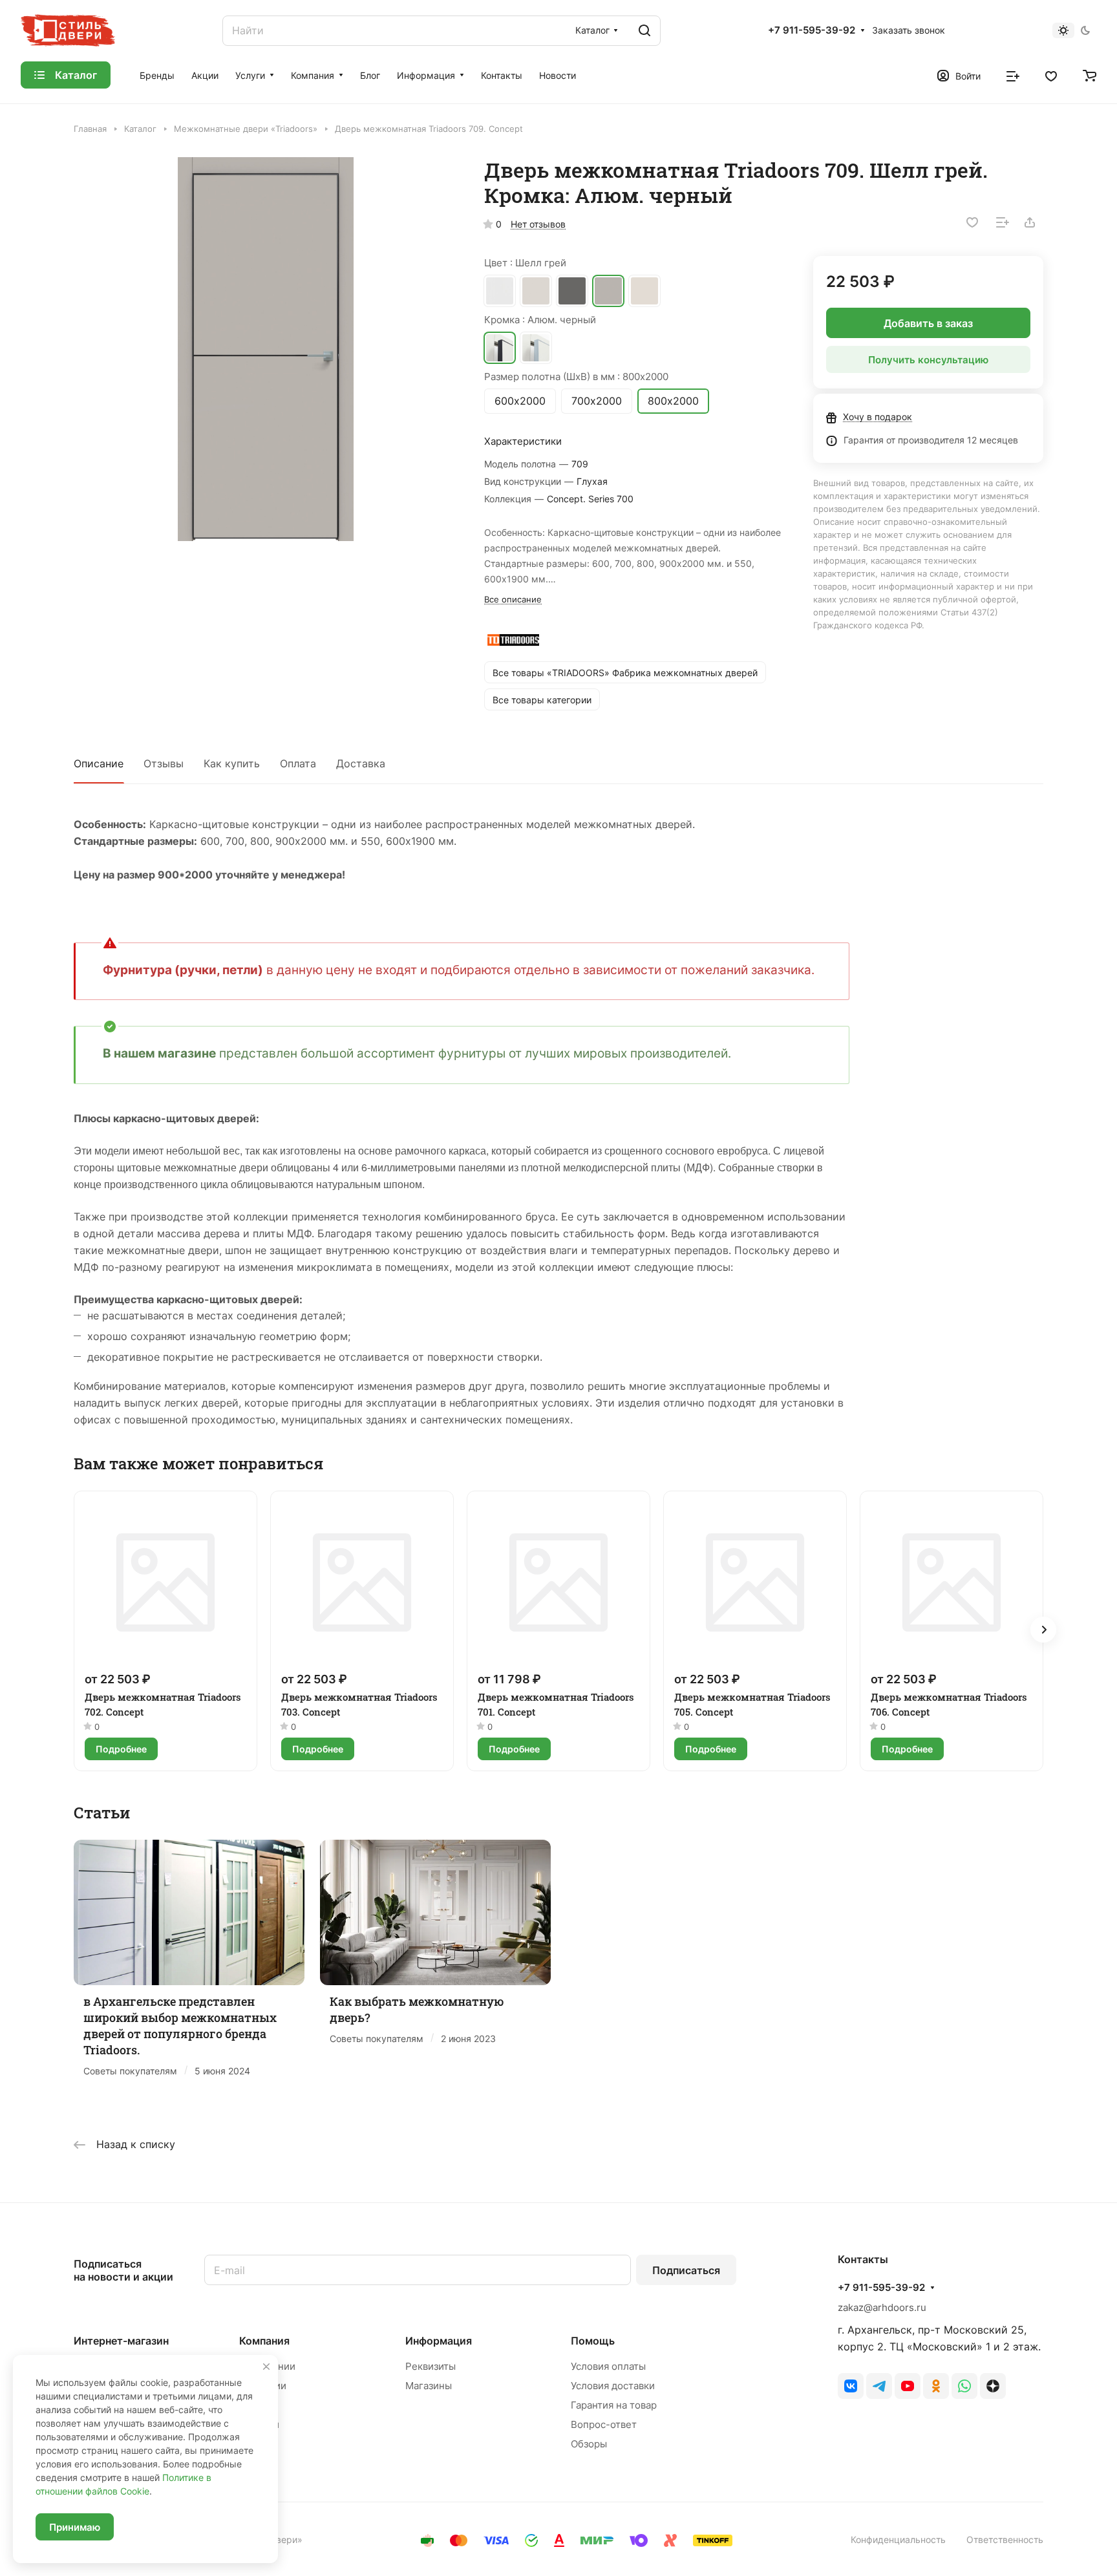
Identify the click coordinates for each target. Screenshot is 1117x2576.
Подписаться (686, 2270)
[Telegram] (879, 2386)
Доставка (361, 763)
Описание (99, 763)
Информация (439, 2341)
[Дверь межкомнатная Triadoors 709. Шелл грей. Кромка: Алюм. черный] (266, 349)
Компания (264, 2341)
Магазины (429, 2386)
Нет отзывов (538, 224)
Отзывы (164, 763)
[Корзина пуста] (1090, 75)
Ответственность (1005, 2539)
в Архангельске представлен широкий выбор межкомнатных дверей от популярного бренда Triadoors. (180, 2026)
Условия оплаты (608, 2366)
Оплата (298, 763)
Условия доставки (613, 2386)
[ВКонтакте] (851, 2386)
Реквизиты (431, 2366)
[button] (1043, 1630)
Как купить (232, 763)
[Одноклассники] (936, 2386)
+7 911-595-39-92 (812, 30)
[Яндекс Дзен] (993, 2386)
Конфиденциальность (898, 2539)
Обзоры (589, 2444)
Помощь (593, 2341)
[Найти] (644, 31)
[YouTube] (908, 2386)
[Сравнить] (1003, 222)
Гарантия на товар (614, 2405)
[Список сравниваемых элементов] (1013, 75)
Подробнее (121, 1749)
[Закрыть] (266, 2367)
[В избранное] (972, 222)
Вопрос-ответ (604, 2424)
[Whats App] (964, 2386)
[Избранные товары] (1051, 75)
